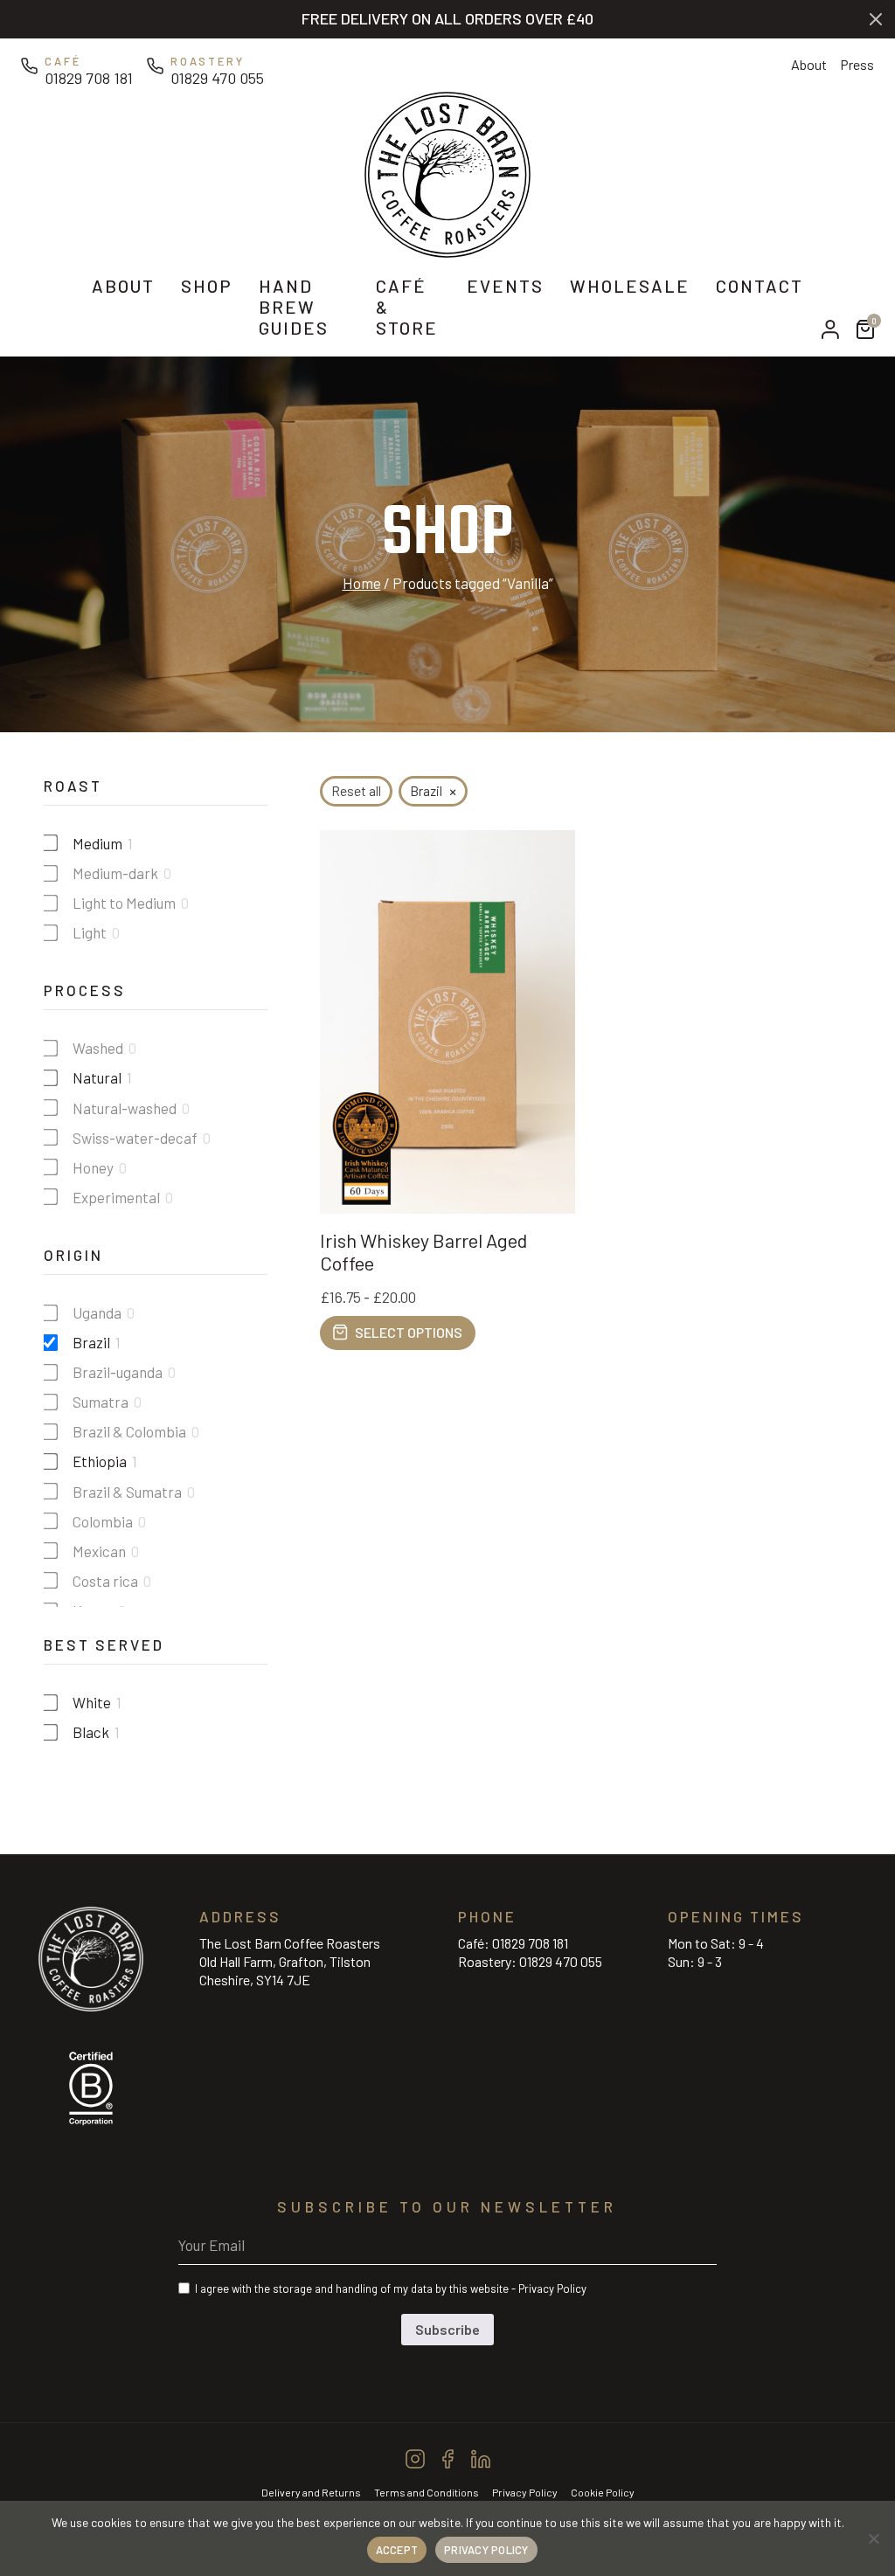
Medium (97, 843)
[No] (873, 2538)
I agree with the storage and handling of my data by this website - (391, 2289)
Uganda (97, 1312)
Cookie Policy (603, 2492)
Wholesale (630, 286)
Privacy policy (486, 2550)
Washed (98, 1048)
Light (90, 932)
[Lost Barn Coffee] (447, 172)
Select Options (409, 1332)
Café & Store (407, 307)
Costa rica (105, 1581)
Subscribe (447, 2329)
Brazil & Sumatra (127, 1492)
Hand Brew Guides (294, 307)
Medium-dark (115, 873)
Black (91, 1732)
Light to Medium (124, 903)
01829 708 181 (530, 1943)
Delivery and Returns (311, 2492)
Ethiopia (100, 1461)
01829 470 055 (561, 1961)
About (809, 64)
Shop (207, 286)
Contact (760, 286)
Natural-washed (125, 1108)
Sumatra (101, 1402)
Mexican (99, 1551)
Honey (93, 1167)
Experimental (116, 1197)
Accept (397, 2550)
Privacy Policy (552, 2289)
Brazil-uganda (118, 1372)
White (92, 1702)
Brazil (91, 1342)
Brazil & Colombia (129, 1431)
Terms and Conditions (427, 2492)
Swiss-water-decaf (135, 1138)
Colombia (103, 1521)
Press (857, 64)
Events (505, 286)
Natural (97, 1077)
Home (362, 583)
